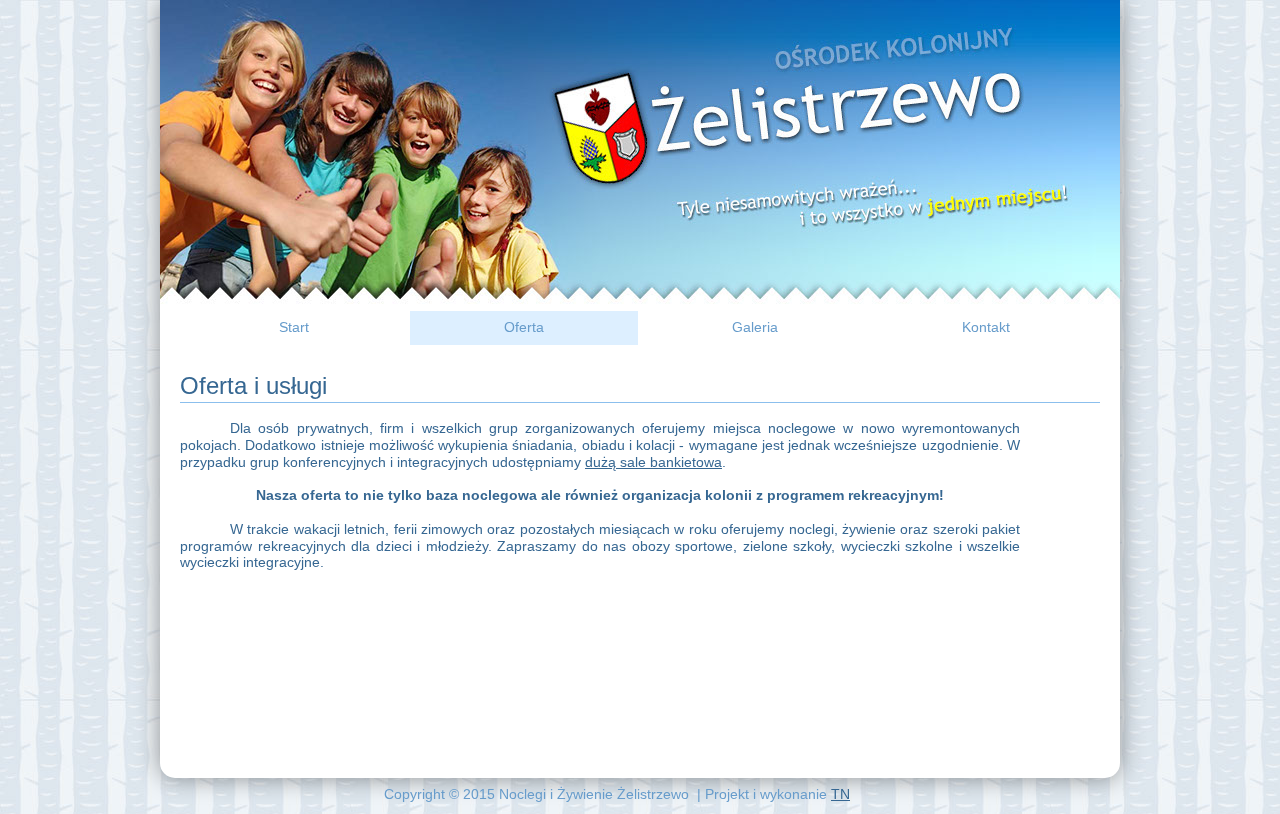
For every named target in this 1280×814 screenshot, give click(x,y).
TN (840, 794)
